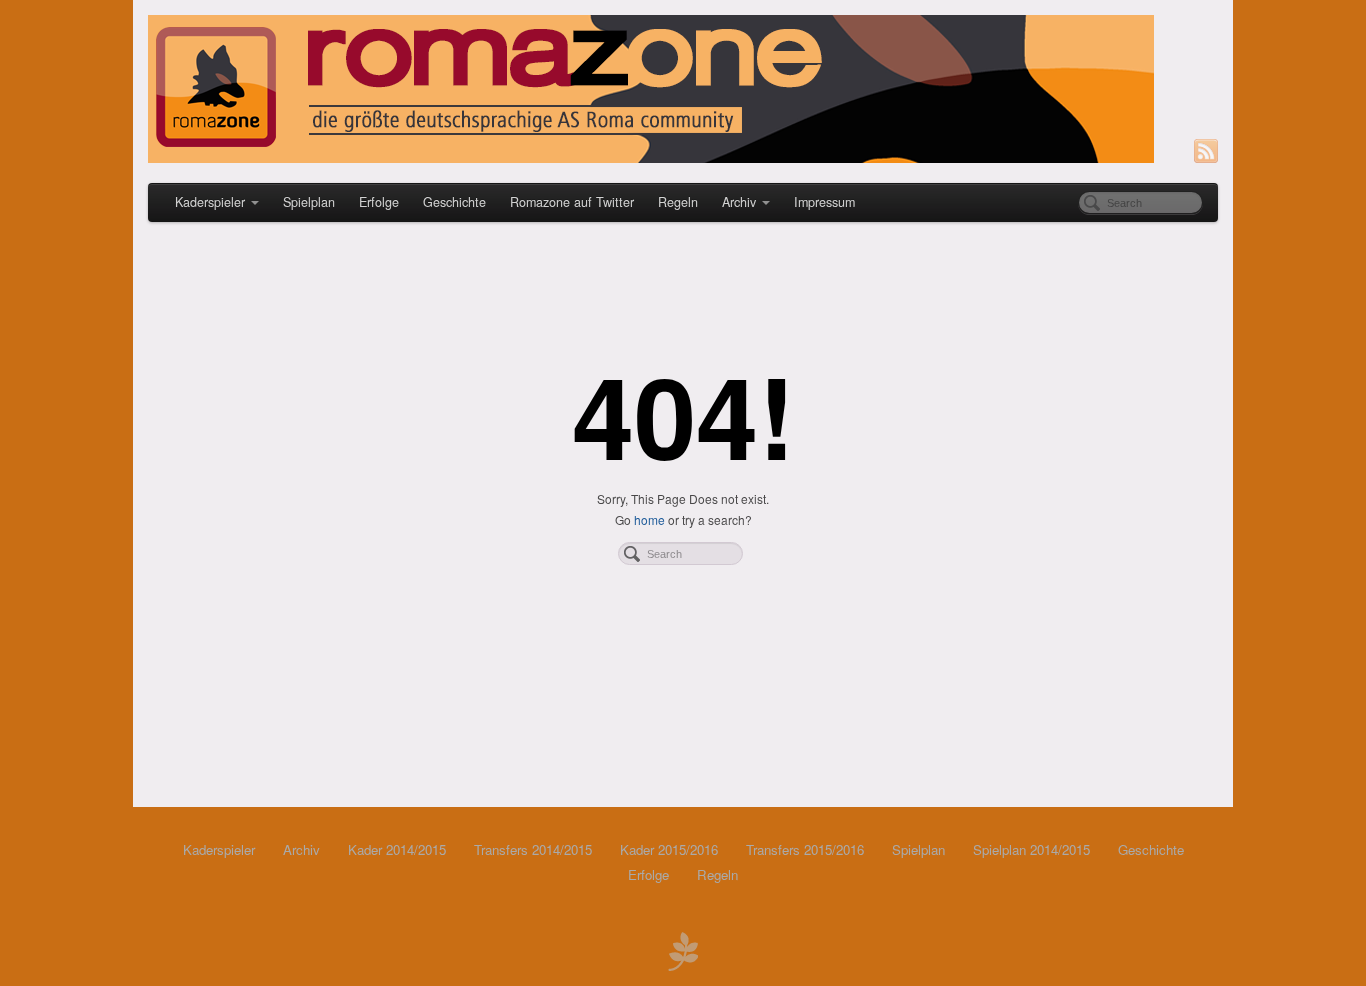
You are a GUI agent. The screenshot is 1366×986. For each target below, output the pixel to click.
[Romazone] (683, 89)
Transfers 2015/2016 (805, 849)
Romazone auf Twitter (572, 202)
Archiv (739, 202)
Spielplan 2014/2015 (1031, 849)
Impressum (824, 202)
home (649, 519)
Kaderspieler (210, 202)
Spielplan (309, 202)
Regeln (678, 202)
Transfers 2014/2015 (533, 849)
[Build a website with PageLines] (683, 949)
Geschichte (454, 202)
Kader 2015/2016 (669, 849)
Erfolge (379, 202)
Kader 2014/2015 (397, 849)
